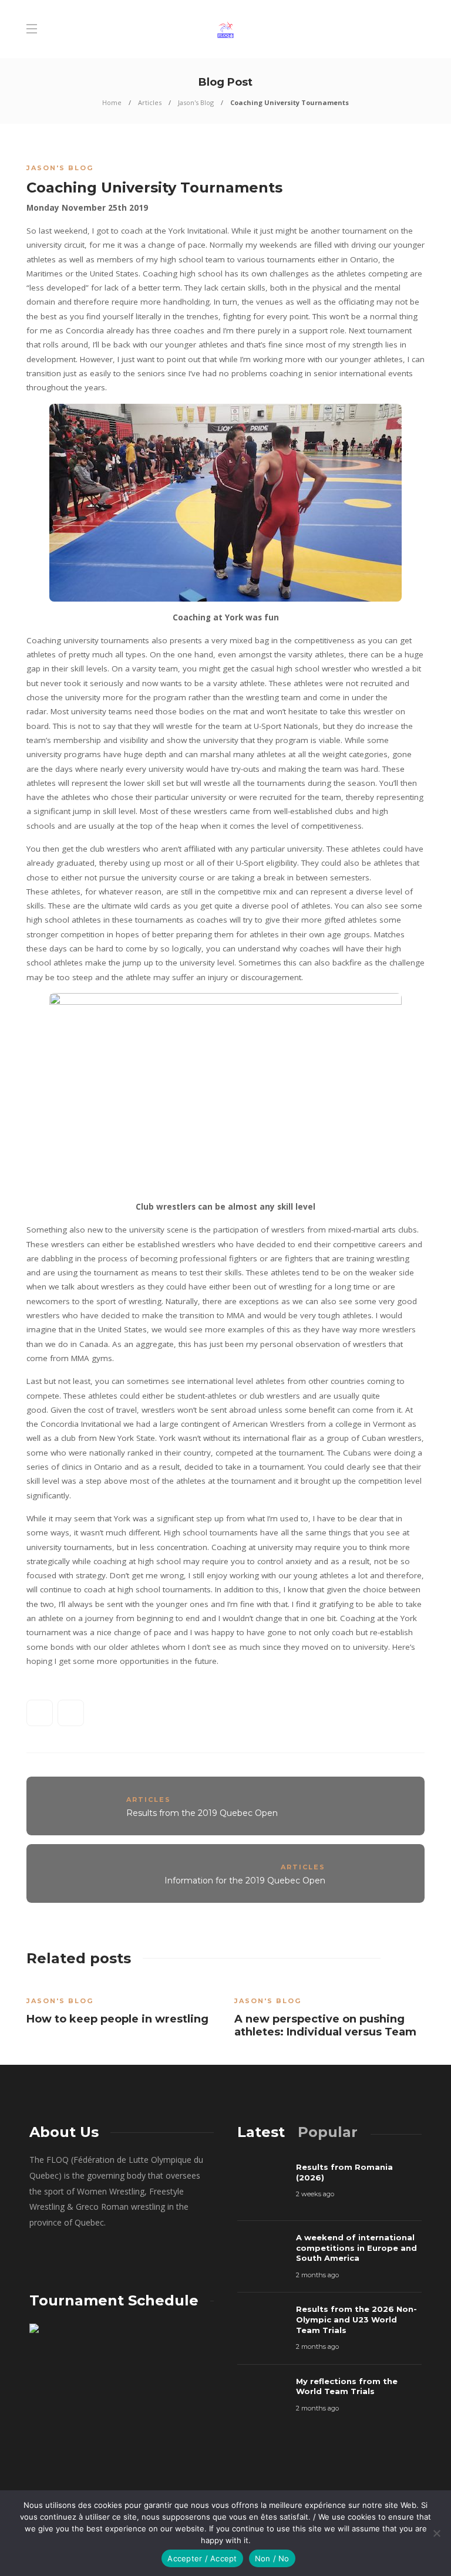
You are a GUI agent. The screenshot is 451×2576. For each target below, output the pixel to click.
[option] (122, 2007)
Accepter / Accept (202, 2558)
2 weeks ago (315, 2194)
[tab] (261, 2132)
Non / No (272, 2558)
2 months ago (317, 2275)
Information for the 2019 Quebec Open (245, 1880)
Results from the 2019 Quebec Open (202, 1813)
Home (112, 102)
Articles (150, 102)
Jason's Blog (196, 102)
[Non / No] (436, 2533)
